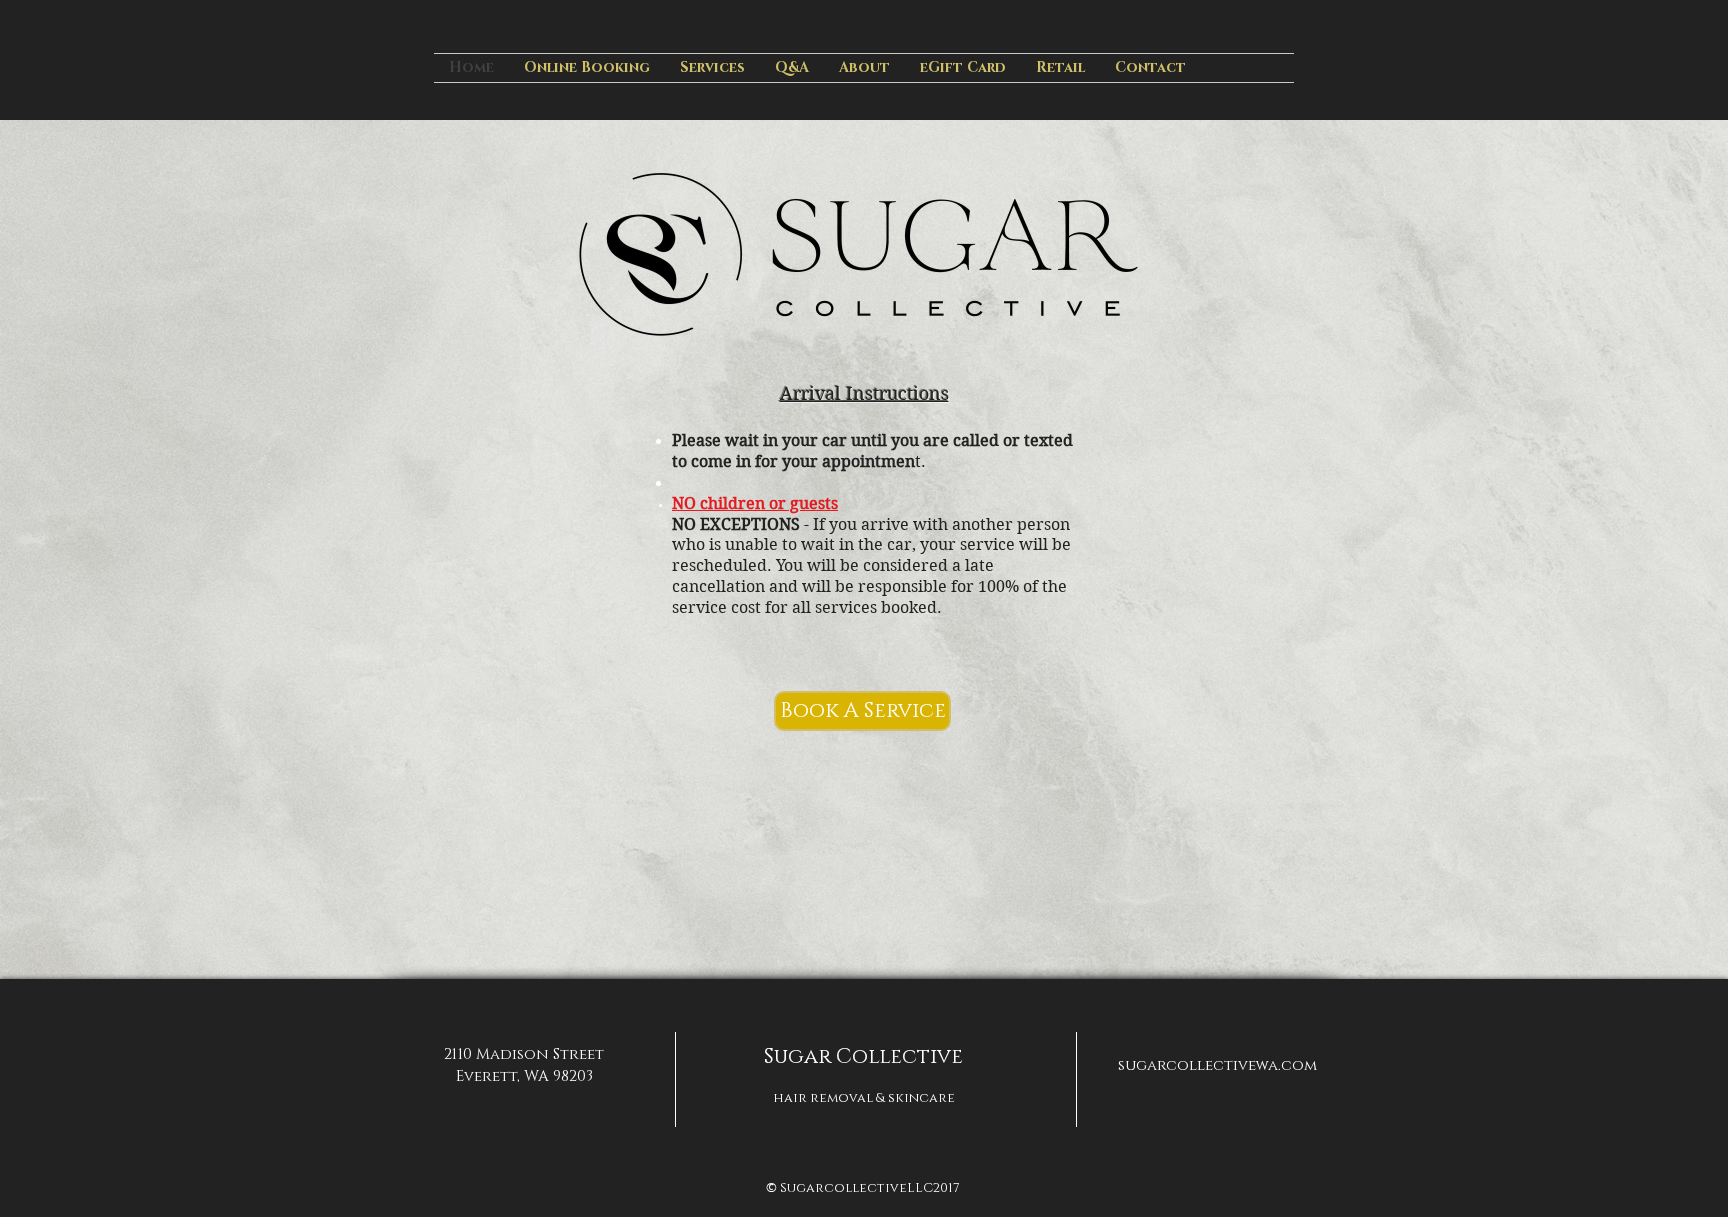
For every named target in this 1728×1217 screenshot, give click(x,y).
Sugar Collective (863, 1057)
